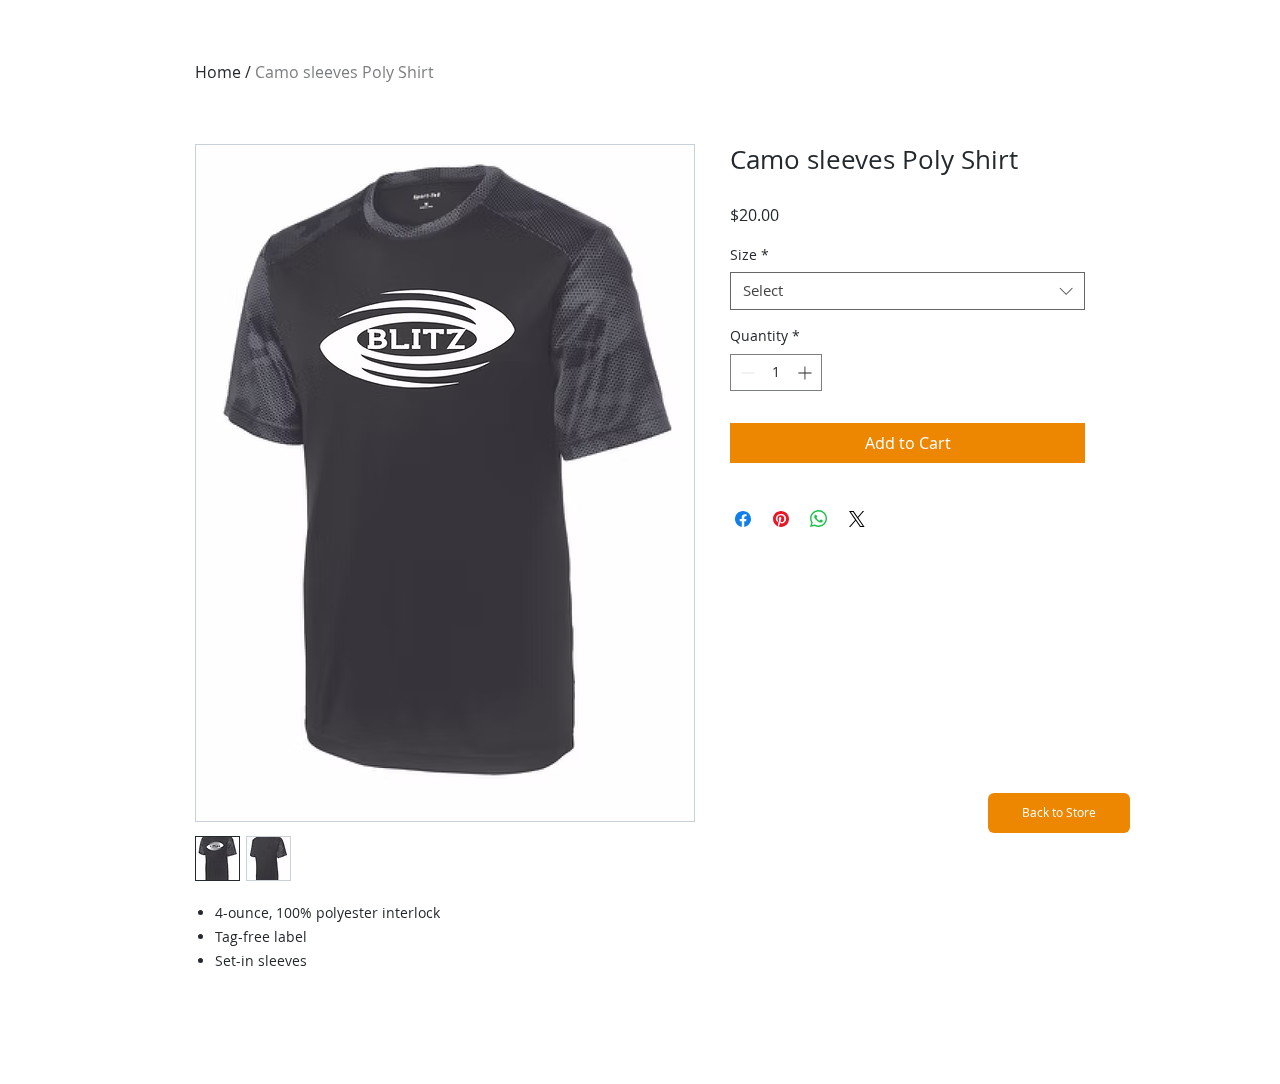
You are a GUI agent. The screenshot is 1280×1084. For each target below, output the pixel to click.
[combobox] (907, 291)
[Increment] (806, 372)
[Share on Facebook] (743, 519)
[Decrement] (745, 372)
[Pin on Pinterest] (781, 519)
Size (749, 255)
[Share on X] (857, 519)
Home (218, 72)
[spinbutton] (776, 372)
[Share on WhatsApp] (819, 519)
